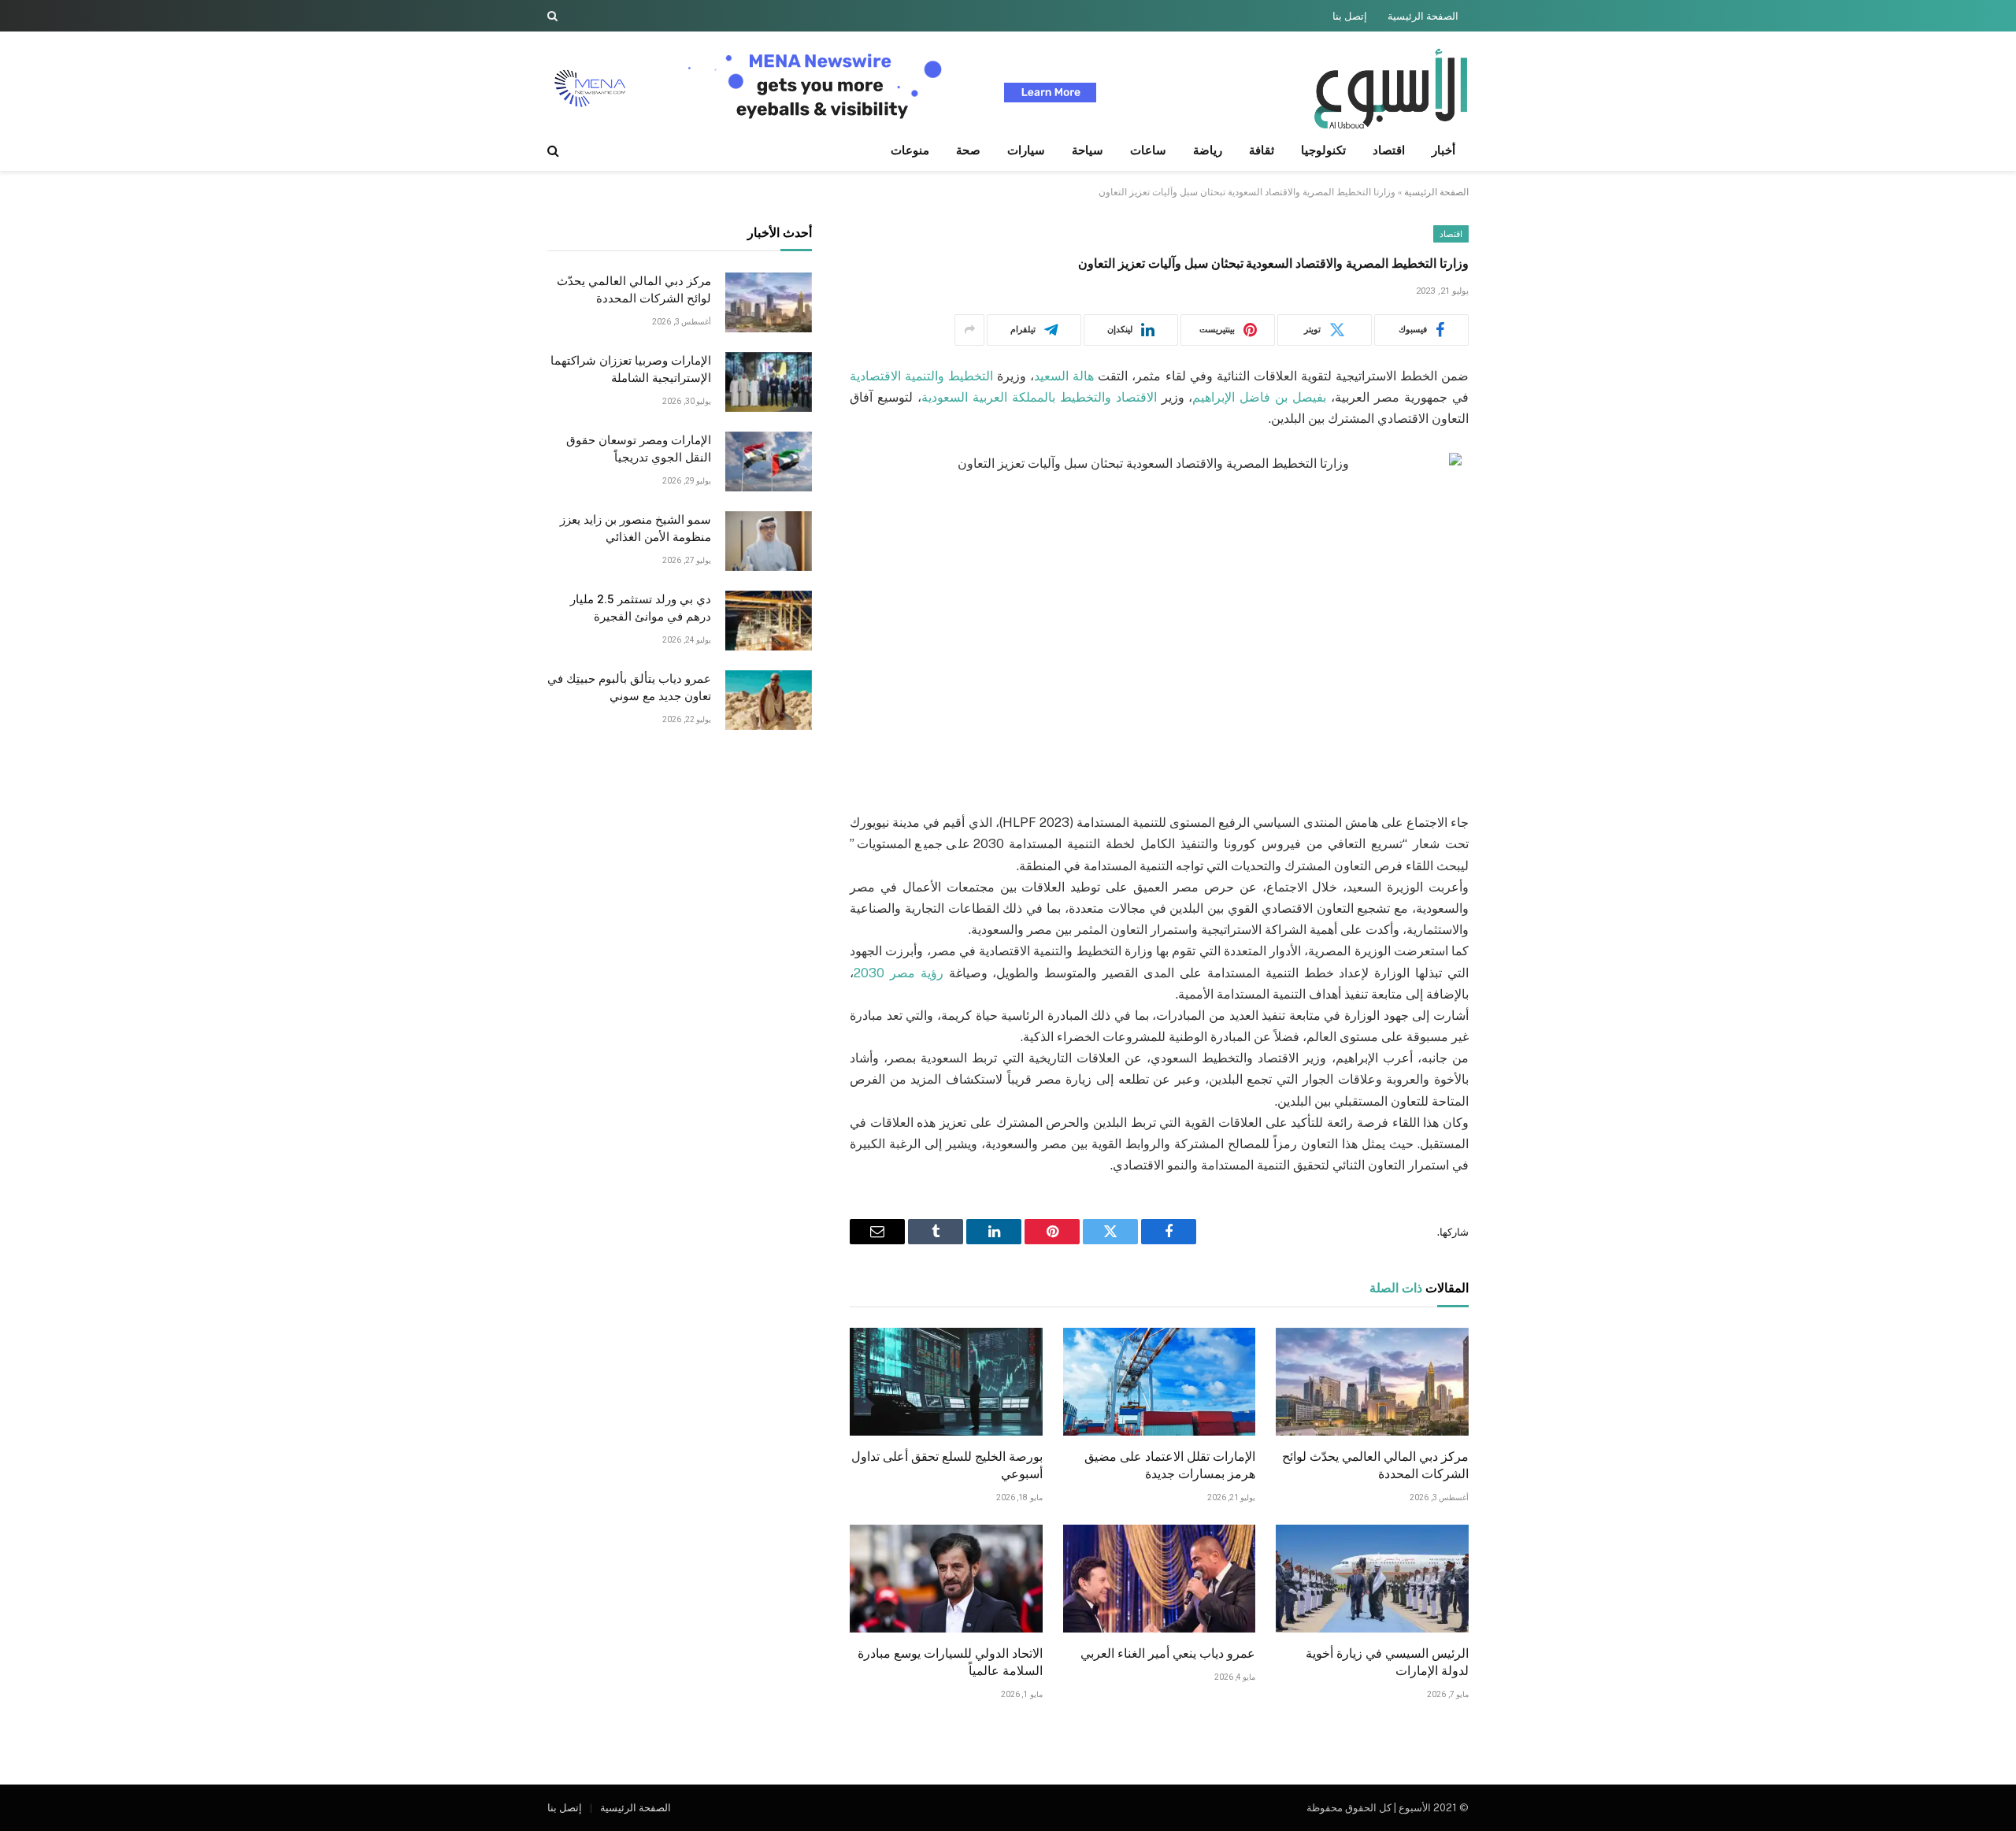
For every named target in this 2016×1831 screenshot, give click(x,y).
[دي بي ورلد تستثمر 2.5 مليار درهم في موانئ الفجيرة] (769, 621)
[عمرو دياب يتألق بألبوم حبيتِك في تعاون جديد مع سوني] (769, 700)
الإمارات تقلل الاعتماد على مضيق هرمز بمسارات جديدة (1170, 1465)
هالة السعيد (1064, 376)
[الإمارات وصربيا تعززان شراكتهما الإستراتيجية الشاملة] (769, 382)
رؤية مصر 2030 (899, 973)
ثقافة (1262, 150)
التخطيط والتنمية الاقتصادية (921, 376)
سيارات (1026, 150)
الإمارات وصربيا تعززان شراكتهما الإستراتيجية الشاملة (631, 370)
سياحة (1088, 150)
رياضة (1208, 150)
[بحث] (554, 16)
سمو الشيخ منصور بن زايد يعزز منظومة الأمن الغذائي (636, 529)
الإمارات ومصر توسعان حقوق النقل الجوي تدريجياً (639, 449)
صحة (968, 150)
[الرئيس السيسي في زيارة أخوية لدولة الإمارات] (1372, 1579)
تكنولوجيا (1323, 150)
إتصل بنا (1350, 16)
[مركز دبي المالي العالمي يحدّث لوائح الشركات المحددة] (1372, 1382)
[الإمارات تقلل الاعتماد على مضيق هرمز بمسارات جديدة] (1160, 1382)
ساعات (1148, 150)
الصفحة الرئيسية (1423, 16)
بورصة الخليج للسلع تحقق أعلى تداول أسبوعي (947, 1465)
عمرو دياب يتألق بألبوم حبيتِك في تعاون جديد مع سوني (629, 688)
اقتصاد (1389, 150)
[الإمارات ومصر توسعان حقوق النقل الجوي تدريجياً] (769, 461)
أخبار (1443, 150)
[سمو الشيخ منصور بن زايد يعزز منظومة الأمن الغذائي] (769, 541)
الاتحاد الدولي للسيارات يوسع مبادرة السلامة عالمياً (950, 1662)
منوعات (910, 150)
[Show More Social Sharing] (969, 330)
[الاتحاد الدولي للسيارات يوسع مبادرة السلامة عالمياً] (946, 1579)
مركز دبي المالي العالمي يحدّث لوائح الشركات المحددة (1375, 1465)
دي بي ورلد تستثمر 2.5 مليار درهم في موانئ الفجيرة (641, 608)
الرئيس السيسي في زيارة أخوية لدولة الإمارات (1387, 1662)
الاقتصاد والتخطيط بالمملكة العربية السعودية (1039, 397)
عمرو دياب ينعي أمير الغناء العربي (1168, 1653)
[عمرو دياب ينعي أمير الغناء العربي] (1160, 1579)
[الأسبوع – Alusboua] (1391, 89)
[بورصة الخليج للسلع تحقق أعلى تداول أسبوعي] (946, 1382)
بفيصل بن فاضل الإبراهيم (1259, 397)
